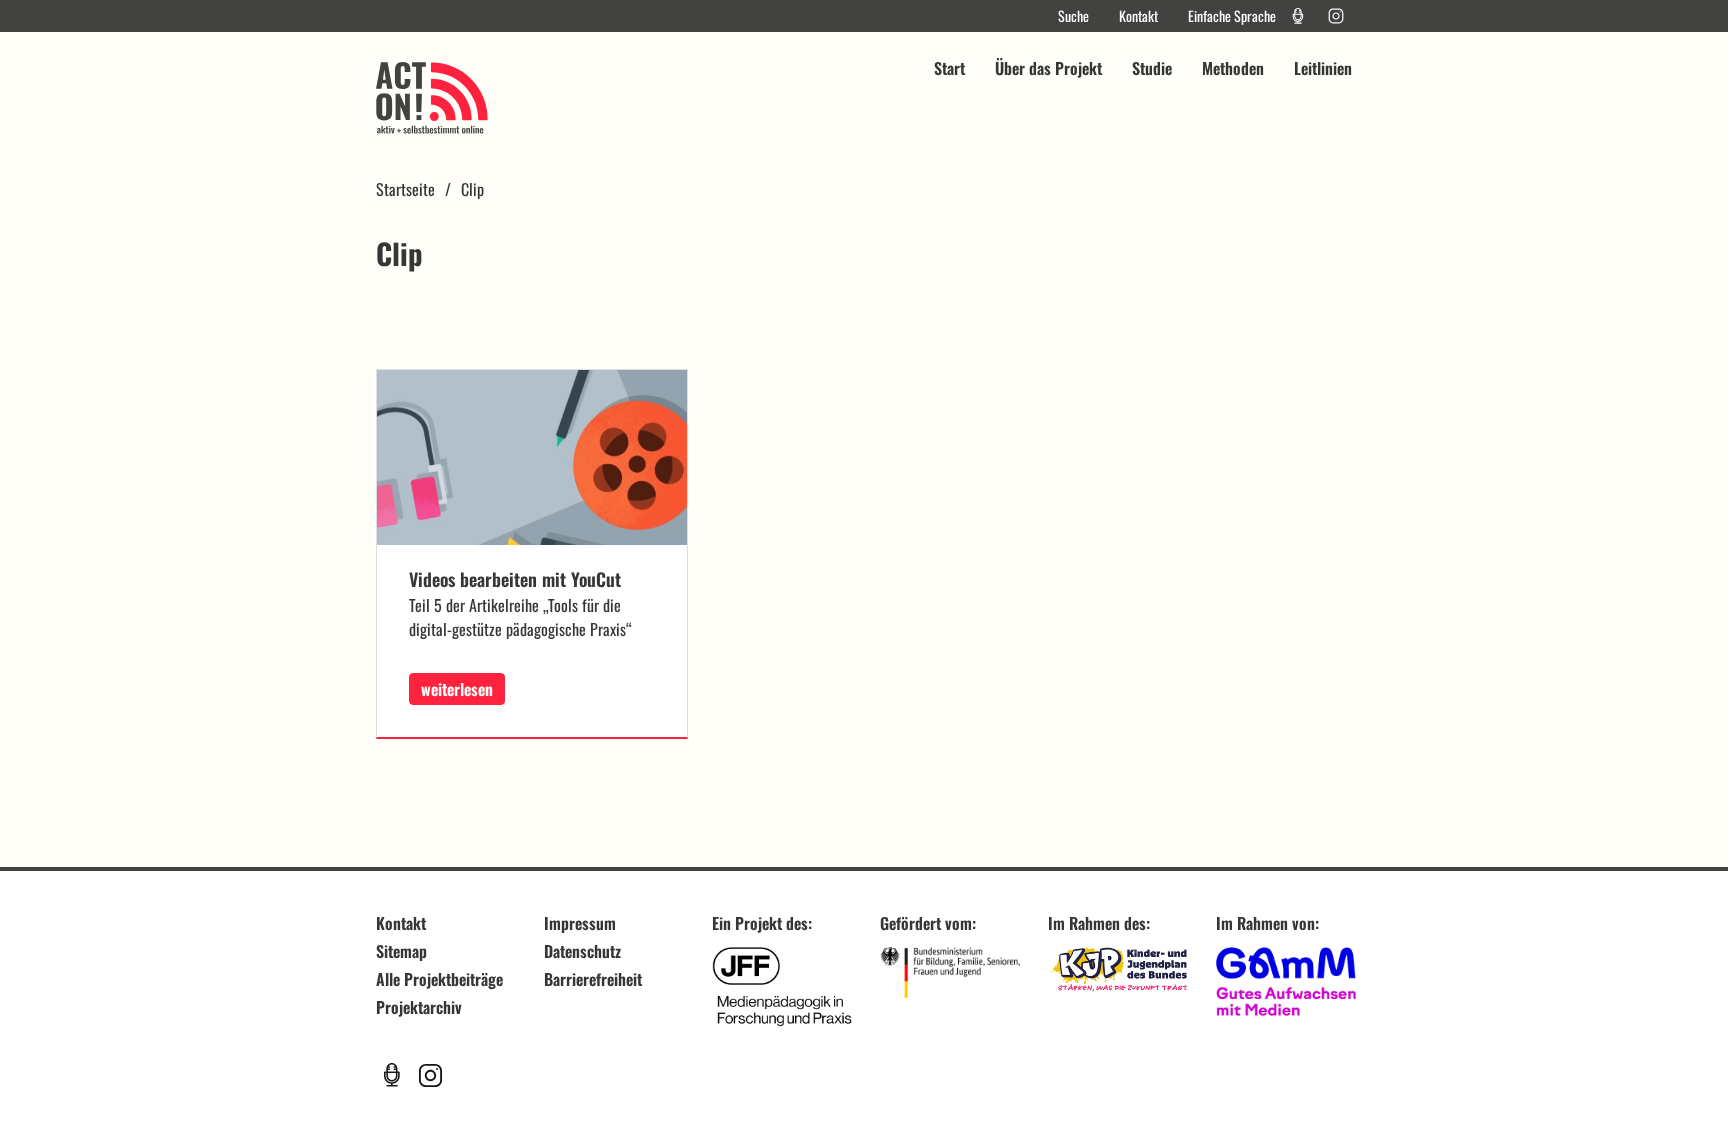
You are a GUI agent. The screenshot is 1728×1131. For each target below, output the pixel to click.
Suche (1073, 16)
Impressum (580, 923)
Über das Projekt (1048, 68)
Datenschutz (582, 951)
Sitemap (401, 951)
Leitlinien (1323, 68)
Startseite (405, 189)
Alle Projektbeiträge (439, 979)
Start (949, 68)
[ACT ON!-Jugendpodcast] (1298, 16)
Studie (1152, 68)
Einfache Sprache (1232, 16)
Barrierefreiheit (593, 979)
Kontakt (1138, 16)
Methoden (1233, 68)
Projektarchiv (419, 1007)
